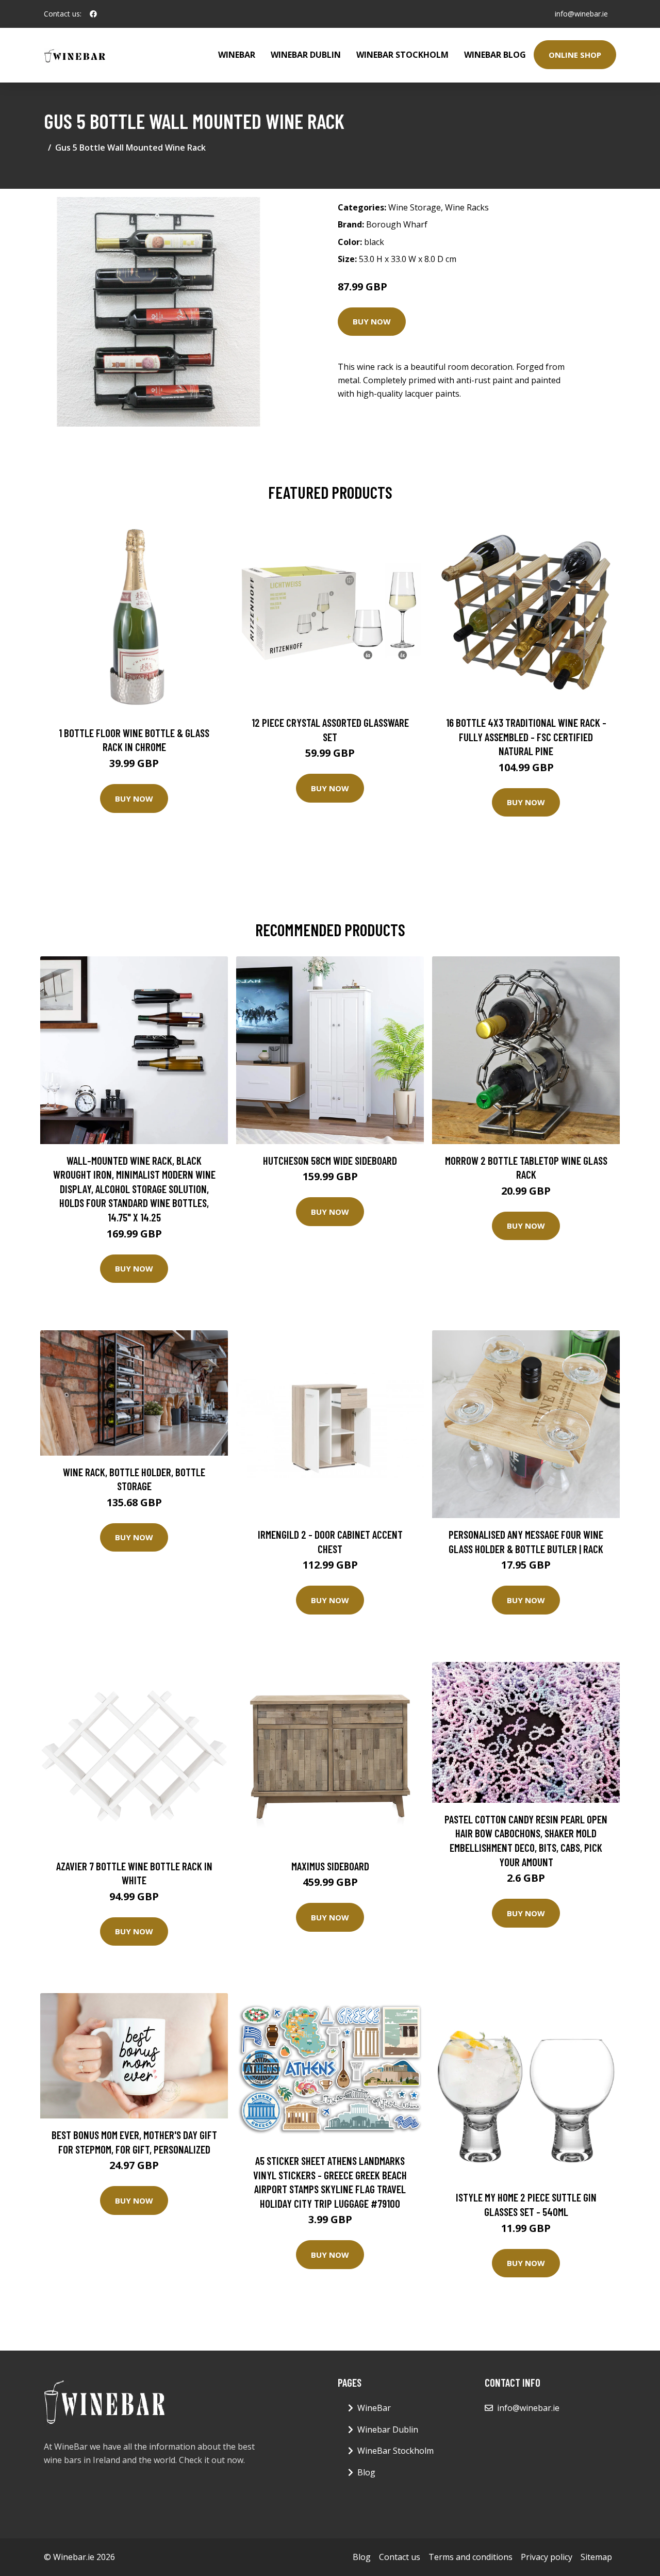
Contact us (400, 2557)
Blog (366, 2472)
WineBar (237, 55)
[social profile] (93, 14)
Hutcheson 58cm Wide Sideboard (330, 1160)
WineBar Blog (495, 55)
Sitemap (596, 2557)
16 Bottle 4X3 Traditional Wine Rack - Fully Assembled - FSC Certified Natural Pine (526, 737)
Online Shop (575, 55)
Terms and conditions (471, 2557)
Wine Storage (415, 207)
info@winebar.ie (581, 14)
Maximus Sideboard (330, 1866)
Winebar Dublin (306, 55)
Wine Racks (467, 207)
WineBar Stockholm (402, 55)
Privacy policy (547, 2557)
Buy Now (372, 321)
